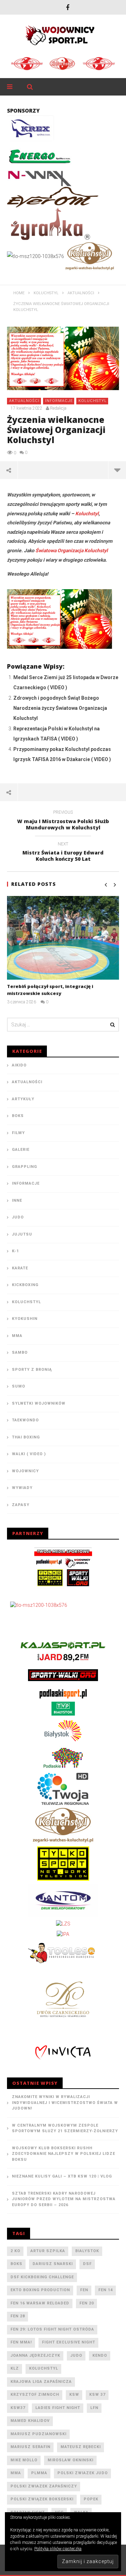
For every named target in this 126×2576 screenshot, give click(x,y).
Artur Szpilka (48, 2251)
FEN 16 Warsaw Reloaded (40, 2303)
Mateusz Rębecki (81, 2447)
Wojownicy (25, 1471)
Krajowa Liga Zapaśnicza (41, 2382)
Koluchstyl (93, 401)
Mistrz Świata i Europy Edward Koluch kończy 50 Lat (63, 853)
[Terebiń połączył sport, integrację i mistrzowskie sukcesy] (63, 938)
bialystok (87, 2251)
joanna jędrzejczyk (35, 2355)
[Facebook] (68, 7)
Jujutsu (22, 1234)
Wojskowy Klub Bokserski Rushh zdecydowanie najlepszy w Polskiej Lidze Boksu (64, 2154)
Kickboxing (25, 1285)
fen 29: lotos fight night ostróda (52, 2329)
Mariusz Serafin (30, 2447)
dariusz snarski (53, 2264)
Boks (18, 1116)
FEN (84, 2290)
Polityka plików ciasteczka (58, 2549)
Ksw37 (18, 2408)
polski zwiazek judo (83, 2473)
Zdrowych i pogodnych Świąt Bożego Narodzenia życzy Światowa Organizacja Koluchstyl (60, 708)
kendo (100, 2355)
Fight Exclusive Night (69, 2342)
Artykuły (23, 1099)
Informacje (59, 401)
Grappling (24, 1167)
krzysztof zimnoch (35, 2395)
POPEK (91, 2499)
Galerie (21, 1150)
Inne (17, 1200)
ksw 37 (97, 2395)
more (117, 470)
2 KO (15, 2251)
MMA (17, 1336)
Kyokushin (25, 1319)
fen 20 (87, 2303)
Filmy (18, 1133)
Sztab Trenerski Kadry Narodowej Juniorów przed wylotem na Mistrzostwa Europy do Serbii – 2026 (64, 2199)
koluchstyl (44, 2368)
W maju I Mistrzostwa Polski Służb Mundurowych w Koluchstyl (63, 821)
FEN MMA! (21, 2342)
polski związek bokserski (42, 2499)
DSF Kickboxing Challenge (42, 2277)
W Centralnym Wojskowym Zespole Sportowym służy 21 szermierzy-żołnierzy (65, 2128)
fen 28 (18, 2316)
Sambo (20, 1352)
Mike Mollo (24, 2460)
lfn (94, 2408)
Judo (18, 1217)
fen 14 (106, 2290)
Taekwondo (25, 1420)
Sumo (19, 1386)
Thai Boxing (26, 1437)
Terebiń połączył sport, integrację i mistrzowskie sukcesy (50, 990)
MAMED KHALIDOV (30, 2421)
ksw (74, 2395)
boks (16, 2264)
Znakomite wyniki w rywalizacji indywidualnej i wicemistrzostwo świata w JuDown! (65, 2103)
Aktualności (24, 401)
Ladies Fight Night (58, 2408)
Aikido (19, 1065)
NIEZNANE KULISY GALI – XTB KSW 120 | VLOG (62, 2176)
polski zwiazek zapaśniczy (44, 2486)
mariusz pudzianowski (38, 2434)
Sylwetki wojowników (39, 1403)
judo (76, 2355)
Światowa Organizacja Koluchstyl (72, 550)
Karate (20, 1268)
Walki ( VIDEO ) (29, 1454)
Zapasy (21, 1505)
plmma (39, 2473)
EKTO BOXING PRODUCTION (40, 2290)
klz (15, 2368)
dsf (87, 2264)
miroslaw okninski (71, 2460)
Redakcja (58, 408)
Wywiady (22, 1488)
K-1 (15, 1251)
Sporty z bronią (32, 1370)
